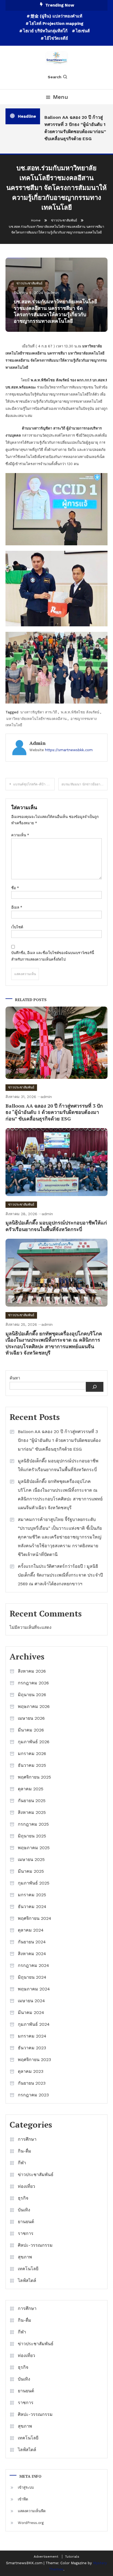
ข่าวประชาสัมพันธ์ (29, 283)
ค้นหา (15, 1378)
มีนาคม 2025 (31, 1871)
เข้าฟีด (23, 2499)
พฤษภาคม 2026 (34, 1706)
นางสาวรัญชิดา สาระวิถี (39, 712)
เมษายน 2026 (31, 1718)
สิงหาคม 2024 (32, 1954)
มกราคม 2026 (32, 1754)
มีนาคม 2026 (31, 1730)
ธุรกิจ (23, 2198)
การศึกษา (27, 2139)
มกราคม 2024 (32, 2036)
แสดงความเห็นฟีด (32, 2511)
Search (55, 77)
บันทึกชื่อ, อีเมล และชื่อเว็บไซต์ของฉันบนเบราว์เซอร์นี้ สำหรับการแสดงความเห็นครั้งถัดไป (53, 956)
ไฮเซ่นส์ (83, 31)
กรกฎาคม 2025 (33, 1824)
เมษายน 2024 (31, 2001)
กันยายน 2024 (32, 1942)
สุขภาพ (25, 2257)
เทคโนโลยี (28, 2269)
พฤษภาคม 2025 (34, 1848)
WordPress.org (31, 2523)
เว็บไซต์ (17, 927)
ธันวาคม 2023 (32, 2048)
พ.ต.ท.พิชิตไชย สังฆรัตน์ (80, 712)
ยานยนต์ (26, 2222)
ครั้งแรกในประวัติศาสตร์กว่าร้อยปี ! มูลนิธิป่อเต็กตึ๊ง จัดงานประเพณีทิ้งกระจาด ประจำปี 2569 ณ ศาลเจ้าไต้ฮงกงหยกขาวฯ (60, 1575)
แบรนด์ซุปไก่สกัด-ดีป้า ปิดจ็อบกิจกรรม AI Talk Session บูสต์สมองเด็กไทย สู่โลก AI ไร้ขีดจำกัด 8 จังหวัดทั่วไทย (34, 784)
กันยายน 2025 (32, 1801)
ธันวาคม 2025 (32, 1765)
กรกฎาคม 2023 (33, 2095)
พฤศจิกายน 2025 (34, 1777)
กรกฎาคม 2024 (33, 1965)
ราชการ (26, 2233)
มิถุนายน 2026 (32, 1695)
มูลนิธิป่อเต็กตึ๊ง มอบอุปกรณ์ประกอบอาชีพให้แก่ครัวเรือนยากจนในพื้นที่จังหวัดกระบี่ (56, 1226)
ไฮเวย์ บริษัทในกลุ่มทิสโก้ (45, 31)
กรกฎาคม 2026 (33, 1683)
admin (53, 293)
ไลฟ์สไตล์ (27, 2280)
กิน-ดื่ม (25, 2151)
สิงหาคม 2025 (32, 1812)
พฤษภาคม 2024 (34, 1989)
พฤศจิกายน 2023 (34, 2060)
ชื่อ (15, 888)
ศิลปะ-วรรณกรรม (35, 2245)
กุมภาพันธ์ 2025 (34, 1883)
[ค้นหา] (95, 1387)
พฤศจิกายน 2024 (35, 1918)
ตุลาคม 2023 (31, 2071)
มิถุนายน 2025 (32, 1836)
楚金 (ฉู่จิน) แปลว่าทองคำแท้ (56, 16)
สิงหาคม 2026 (32, 1671)
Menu (60, 97)
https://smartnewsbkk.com (69, 750)
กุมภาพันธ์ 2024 (34, 2024)
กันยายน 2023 (32, 2083)
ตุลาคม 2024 (31, 1930)
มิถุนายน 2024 (32, 1977)
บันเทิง (24, 2210)
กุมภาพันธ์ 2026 (34, 1742)
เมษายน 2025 (31, 1859)
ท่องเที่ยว (26, 2186)
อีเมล (17, 907)
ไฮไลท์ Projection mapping (56, 24)
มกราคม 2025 (32, 1895)
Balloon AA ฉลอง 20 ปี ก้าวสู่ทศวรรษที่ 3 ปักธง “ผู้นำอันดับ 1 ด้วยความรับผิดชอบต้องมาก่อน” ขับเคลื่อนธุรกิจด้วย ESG (72, 128)
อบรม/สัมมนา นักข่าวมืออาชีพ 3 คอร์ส (84, 784)
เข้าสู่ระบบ (26, 2487)
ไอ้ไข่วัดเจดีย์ (56, 38)
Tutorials (72, 2557)
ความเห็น (20, 835)
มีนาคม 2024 (31, 2012)
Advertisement (46, 2557)
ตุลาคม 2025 (31, 1789)
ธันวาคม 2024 (32, 1907)
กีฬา (22, 2163)
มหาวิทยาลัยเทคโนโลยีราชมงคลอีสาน (36, 719)
